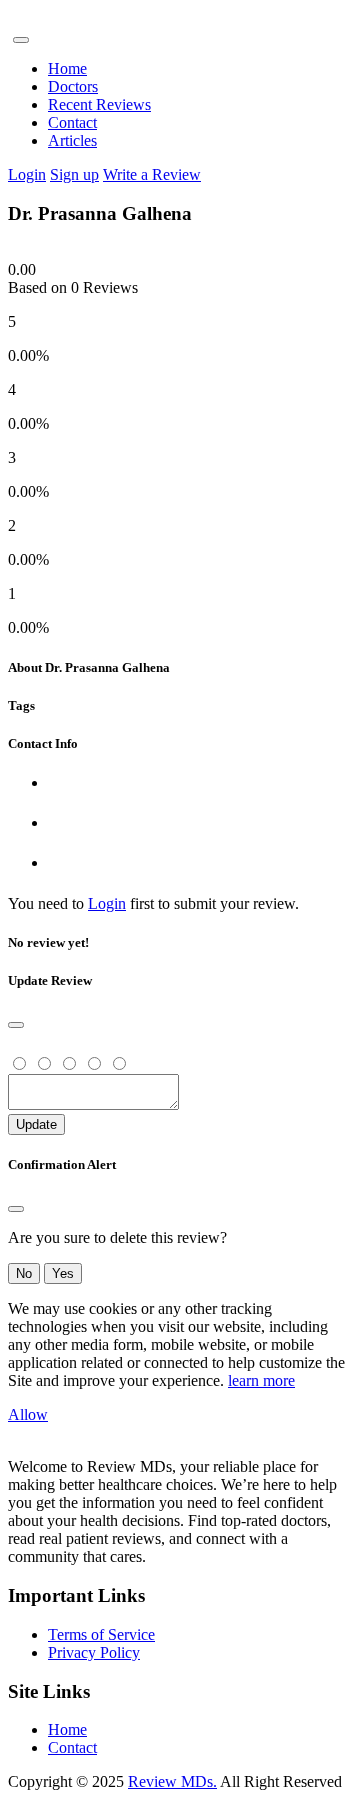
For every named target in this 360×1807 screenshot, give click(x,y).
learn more (261, 1380)
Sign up (74, 174)
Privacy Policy (94, 1652)
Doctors (73, 86)
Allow (28, 1414)
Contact (72, 122)
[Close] (16, 1025)
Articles (72, 140)
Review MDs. (172, 1781)
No (24, 1273)
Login (27, 174)
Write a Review (152, 174)
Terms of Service (101, 1634)
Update (36, 1124)
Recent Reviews (99, 104)
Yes (63, 1273)
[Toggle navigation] (21, 40)
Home (67, 68)
